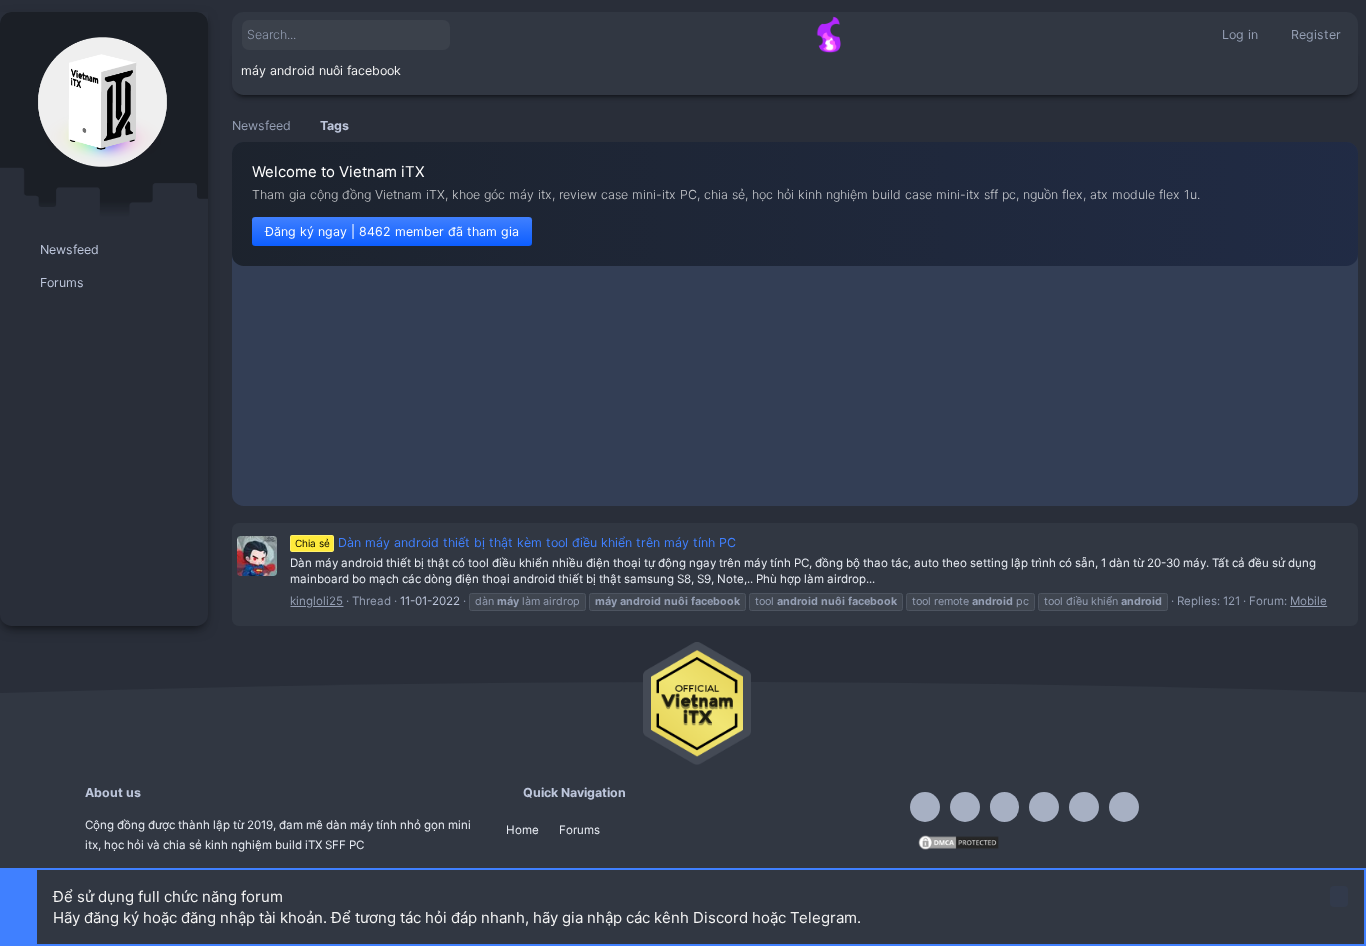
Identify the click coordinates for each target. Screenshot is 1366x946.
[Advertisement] (795, 390)
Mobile (1308, 601)
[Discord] (965, 807)
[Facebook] (925, 807)
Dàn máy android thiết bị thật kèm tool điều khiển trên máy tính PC (515, 542)
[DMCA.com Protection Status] (958, 847)
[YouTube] (1124, 807)
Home (522, 830)
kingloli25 (316, 601)
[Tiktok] (1044, 807)
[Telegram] (1005, 807)
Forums (579, 830)
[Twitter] (1084, 807)
